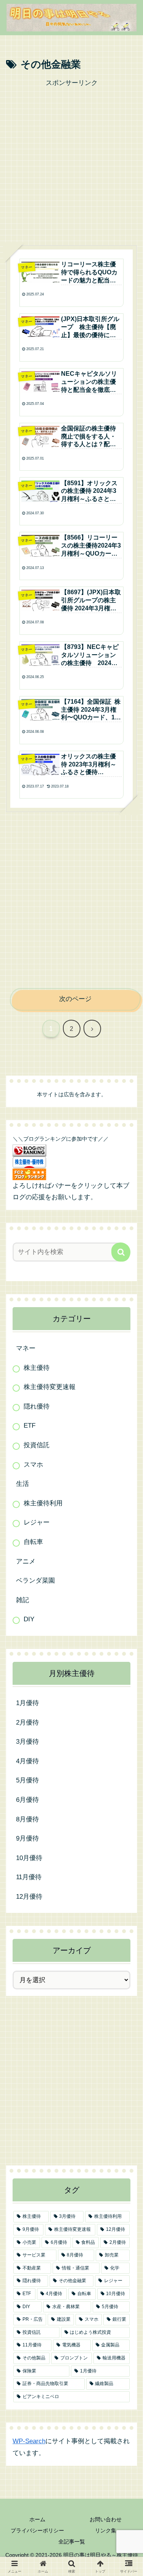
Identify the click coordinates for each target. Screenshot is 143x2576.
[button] (121, 1252)
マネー (26, 1348)
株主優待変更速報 (50, 1387)
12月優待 (29, 1897)
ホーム (37, 2519)
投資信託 (37, 1445)
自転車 (33, 1542)
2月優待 (27, 1722)
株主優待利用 (43, 1503)
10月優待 (29, 1858)
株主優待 (37, 1368)
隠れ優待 (37, 1406)
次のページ (75, 999)
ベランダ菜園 (35, 1581)
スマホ (33, 1465)
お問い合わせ (106, 2519)
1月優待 (27, 1703)
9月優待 (27, 1838)
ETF (30, 1426)
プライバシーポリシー (37, 2530)
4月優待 (27, 1761)
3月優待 (27, 1742)
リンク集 (106, 2530)
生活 (22, 1484)
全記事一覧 (72, 2542)
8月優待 (27, 1819)
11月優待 (29, 1877)
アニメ (26, 1561)
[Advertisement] (71, 161)
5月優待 (27, 1780)
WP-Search (29, 2441)
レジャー (37, 1522)
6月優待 (27, 1800)
